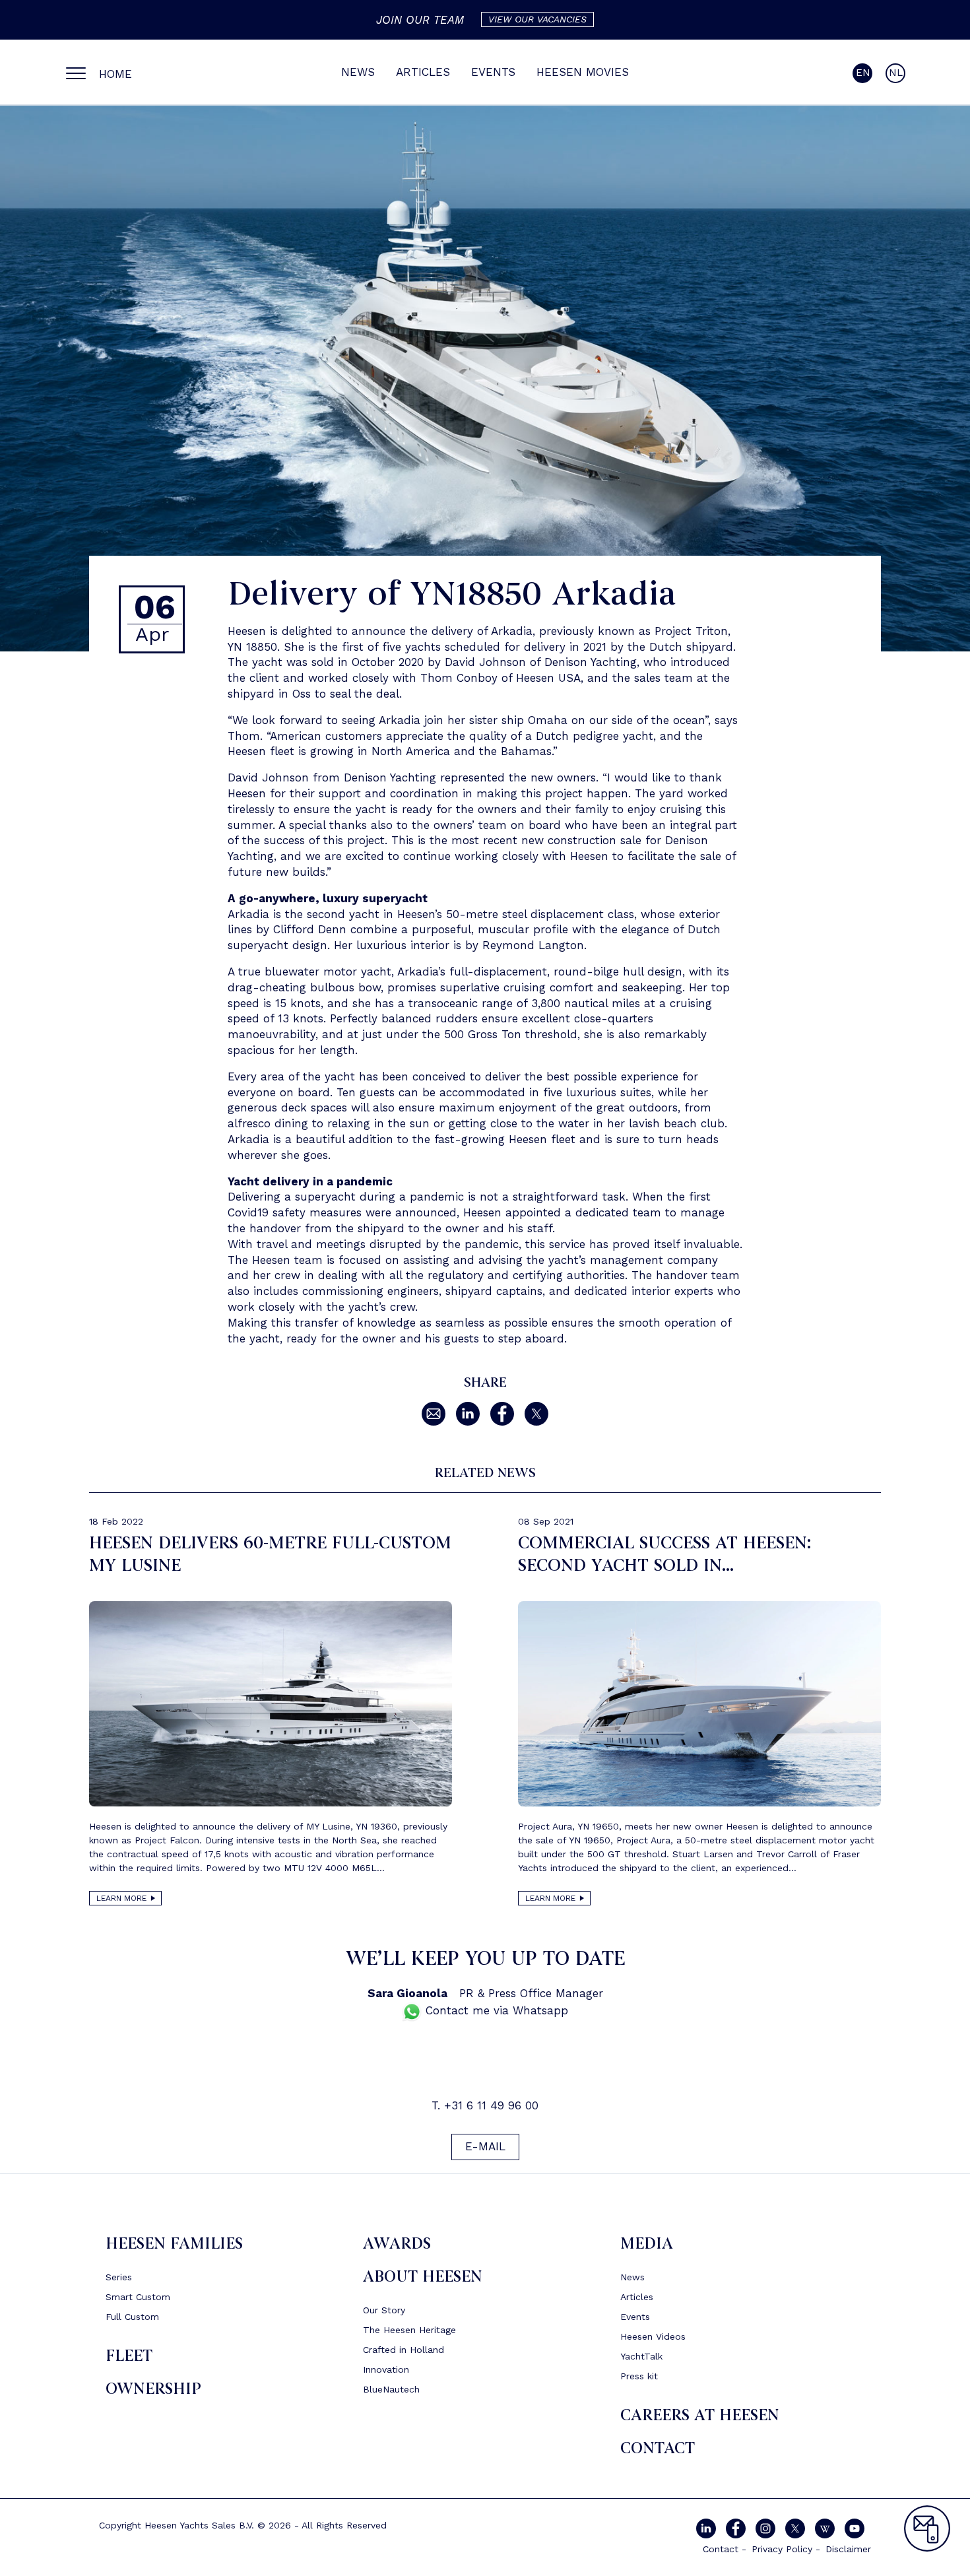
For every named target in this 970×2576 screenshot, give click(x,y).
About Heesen (423, 2277)
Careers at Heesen (700, 2415)
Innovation (386, 2369)
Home (115, 74)
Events (493, 72)
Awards (397, 2244)
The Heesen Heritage (409, 2330)
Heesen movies (583, 72)
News (358, 72)
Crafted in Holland (404, 2350)
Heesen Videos (653, 2336)
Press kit (639, 2376)
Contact (658, 2448)
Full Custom (132, 2317)
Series (119, 2277)
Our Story (384, 2310)
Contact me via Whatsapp (495, 2011)
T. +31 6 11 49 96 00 (485, 2105)
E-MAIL (485, 2147)
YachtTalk (641, 2356)
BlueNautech (391, 2389)
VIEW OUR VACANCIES (537, 19)
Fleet (129, 2356)
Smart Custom (138, 2297)
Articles (423, 72)
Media (647, 2244)
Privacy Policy (782, 2549)
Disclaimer (848, 2549)
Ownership (153, 2389)
